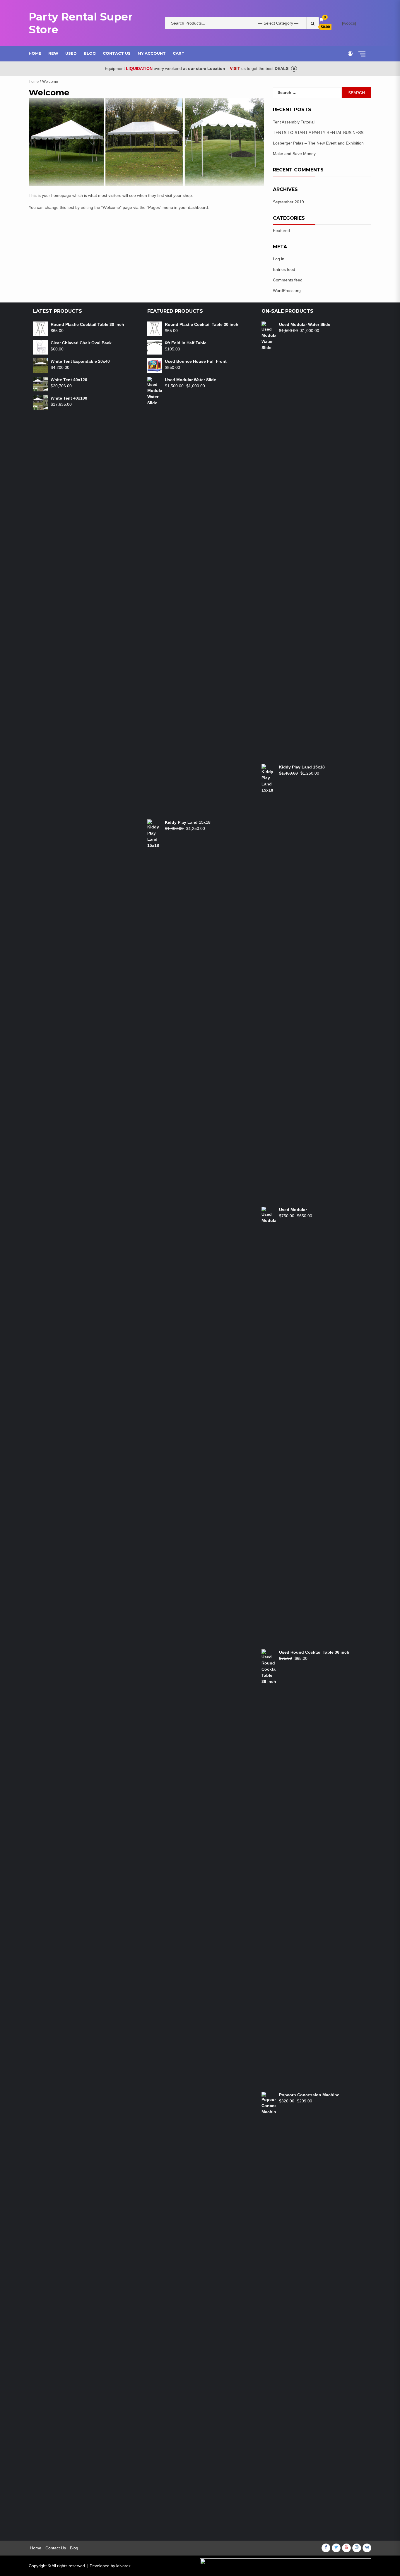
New (53, 53)
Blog (90, 53)
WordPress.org (287, 290)
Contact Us (117, 53)
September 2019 (288, 202)
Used (71, 53)
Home (35, 53)
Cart (179, 53)
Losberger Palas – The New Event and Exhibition (318, 143)
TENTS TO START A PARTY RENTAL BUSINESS (318, 133)
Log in (279, 259)
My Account (152, 53)
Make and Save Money (294, 154)
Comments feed (288, 280)
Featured (281, 231)
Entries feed (284, 269)
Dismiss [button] (294, 69)
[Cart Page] (321, 19)
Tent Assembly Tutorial (294, 122)
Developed (100, 2566)
